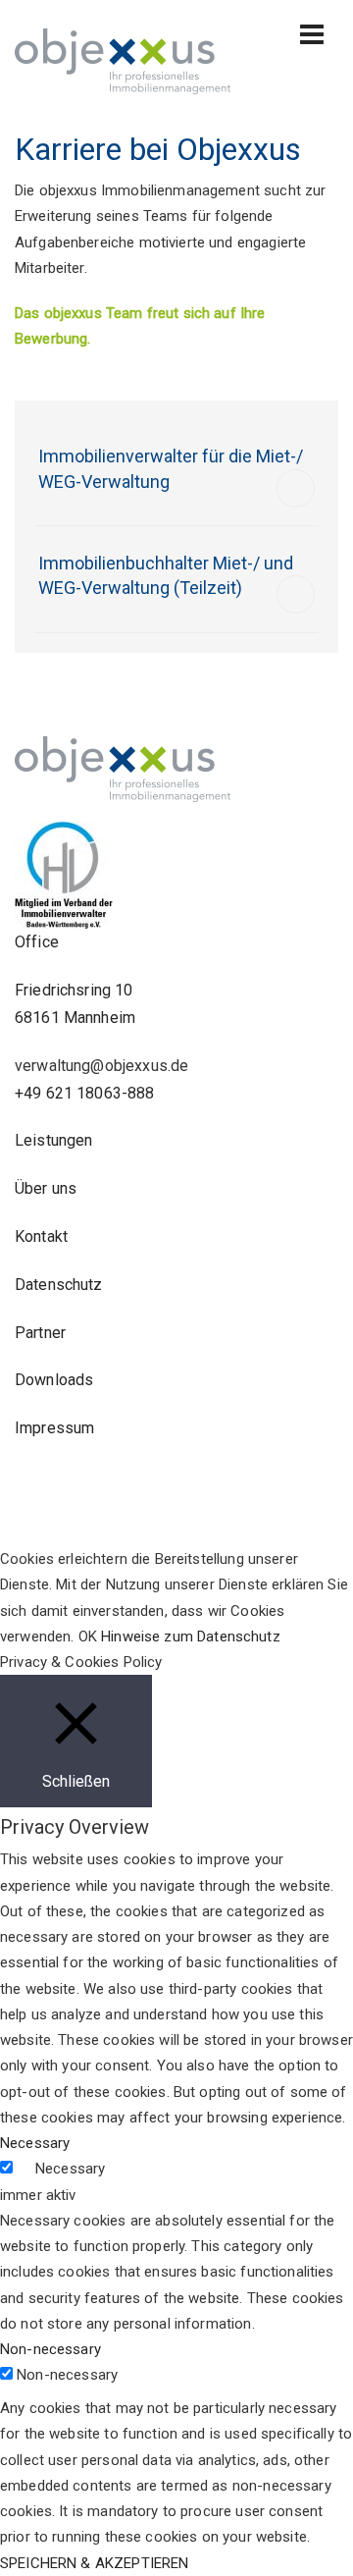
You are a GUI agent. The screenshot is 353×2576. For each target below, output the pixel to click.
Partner (40, 1333)
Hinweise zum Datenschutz (191, 1637)
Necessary (70, 2169)
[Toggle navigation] (312, 34)
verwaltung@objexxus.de (101, 1066)
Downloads (54, 1380)
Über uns (46, 1188)
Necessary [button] (35, 2143)
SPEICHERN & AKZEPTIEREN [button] (94, 2563)
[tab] (176, 474)
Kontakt (41, 1236)
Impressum (54, 1428)
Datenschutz (59, 1285)
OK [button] (88, 1637)
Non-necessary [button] (50, 2349)
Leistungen (54, 1140)
